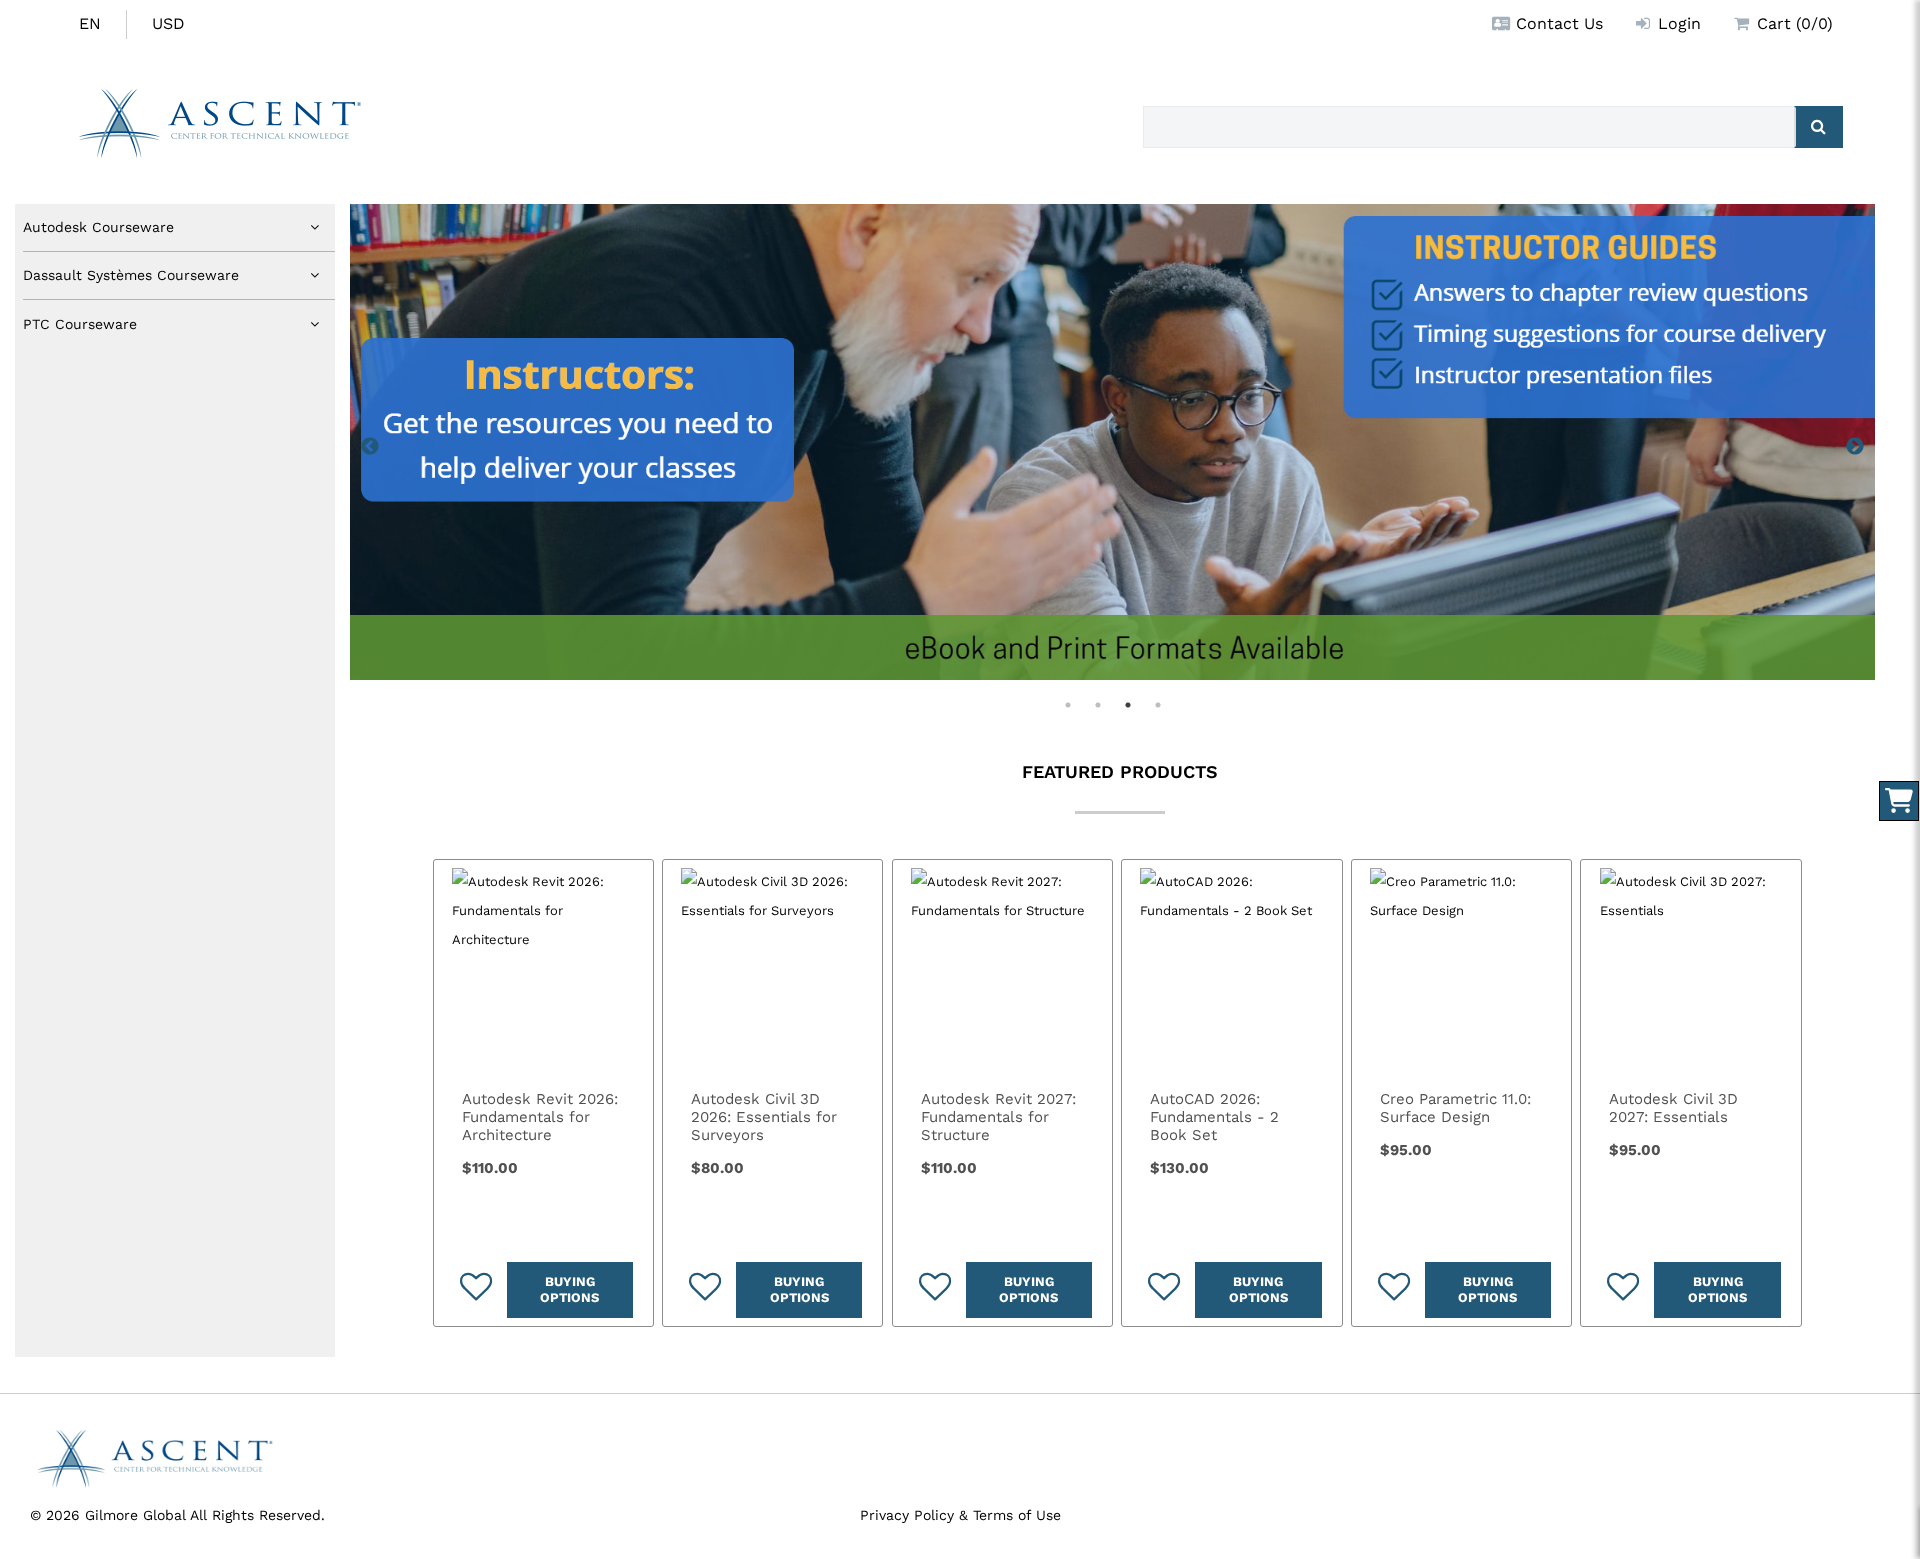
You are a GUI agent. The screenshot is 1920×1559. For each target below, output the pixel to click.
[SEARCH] (1818, 127)
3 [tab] (1128, 705)
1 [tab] (1068, 705)
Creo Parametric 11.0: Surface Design (1455, 1108)
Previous (370, 447)
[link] (543, 969)
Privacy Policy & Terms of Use (960, 1515)
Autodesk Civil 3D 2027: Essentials (1673, 1108)
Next (1855, 447)
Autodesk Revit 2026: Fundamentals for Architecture (540, 1117)
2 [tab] (1098, 705)
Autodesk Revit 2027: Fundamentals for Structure (998, 1117)
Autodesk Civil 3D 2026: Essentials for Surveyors (764, 1117)
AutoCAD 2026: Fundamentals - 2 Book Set (1214, 1117)
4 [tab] (1158, 705)
